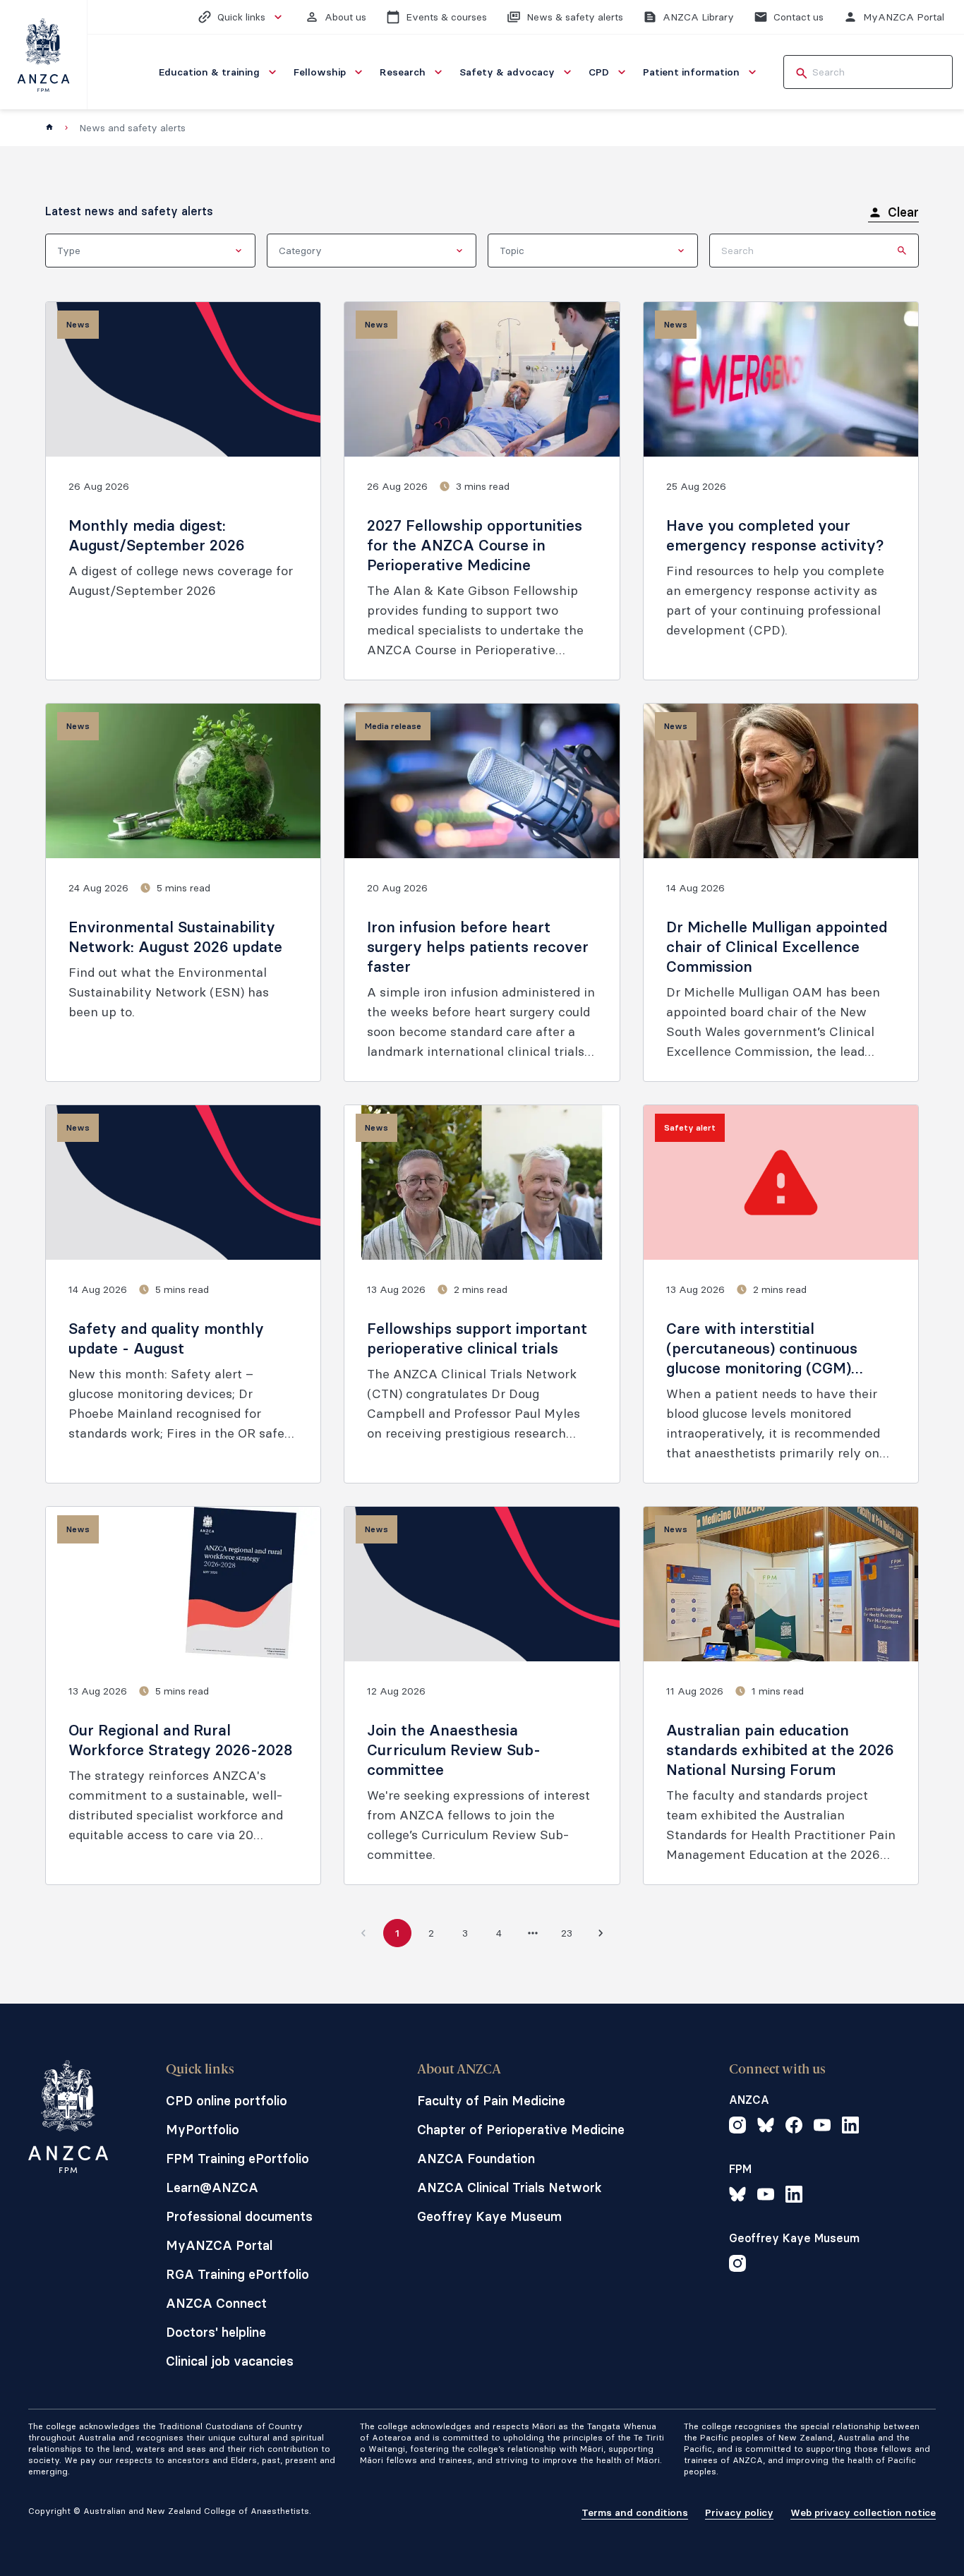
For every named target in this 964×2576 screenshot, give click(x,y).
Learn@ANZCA (212, 2187)
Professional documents (239, 2216)
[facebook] (794, 2127)
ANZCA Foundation (476, 2159)
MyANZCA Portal (219, 2245)
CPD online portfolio (227, 2101)
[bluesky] (766, 2127)
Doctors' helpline (216, 2332)
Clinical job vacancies (230, 2361)
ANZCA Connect (216, 2303)
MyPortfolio (203, 2130)
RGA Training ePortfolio (237, 2274)
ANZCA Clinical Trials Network (510, 2187)
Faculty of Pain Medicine (491, 2101)
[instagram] (737, 2127)
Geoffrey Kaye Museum (489, 2216)
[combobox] (150, 251)
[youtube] (822, 2127)
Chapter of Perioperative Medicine (521, 2130)
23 (567, 1933)
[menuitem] (219, 72)
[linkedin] (850, 2127)
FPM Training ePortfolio (237, 2159)
